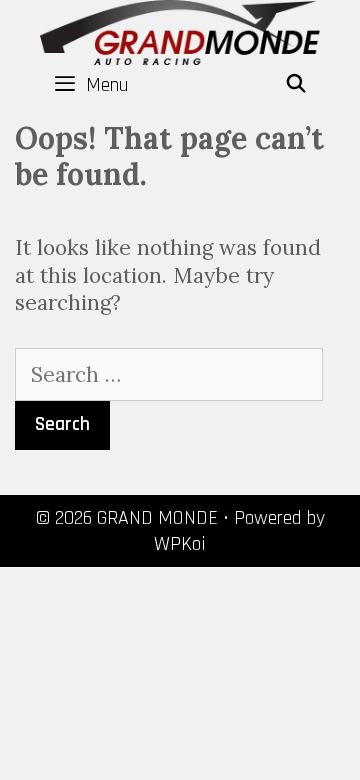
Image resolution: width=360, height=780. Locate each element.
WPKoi (180, 544)
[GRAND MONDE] (180, 30)
